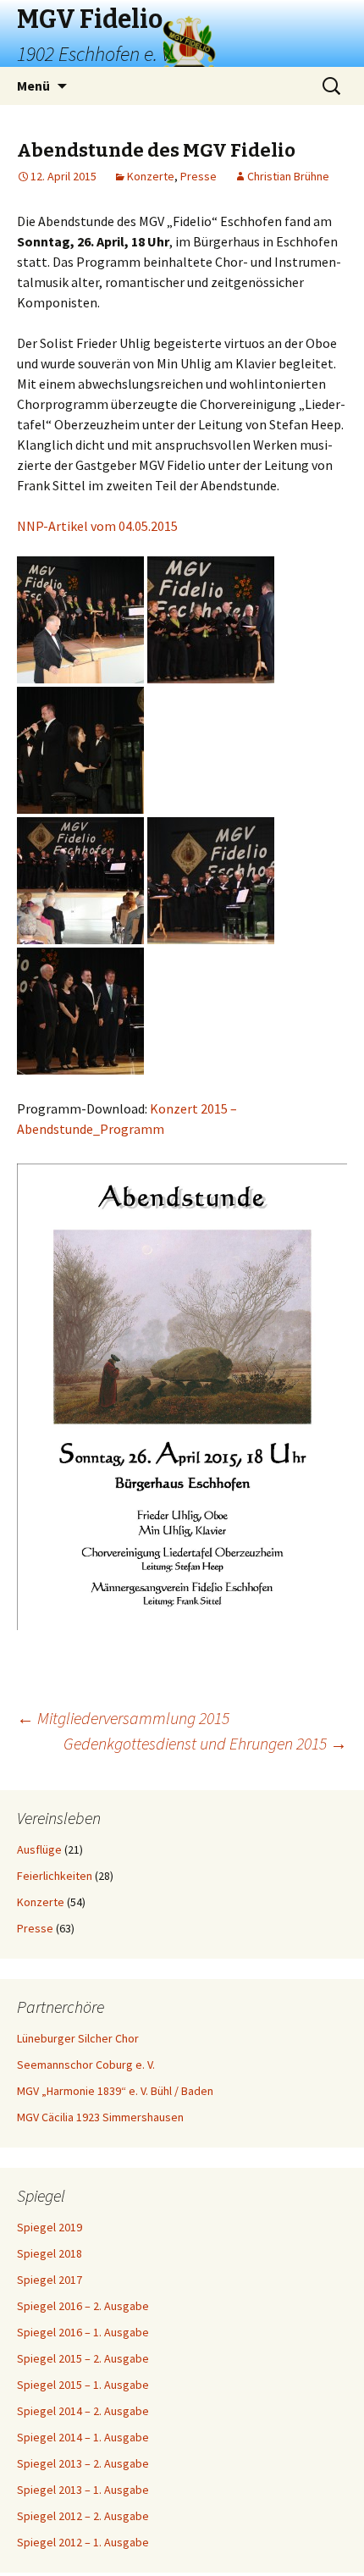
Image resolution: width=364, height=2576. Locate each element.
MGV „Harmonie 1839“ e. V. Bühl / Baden (115, 2091)
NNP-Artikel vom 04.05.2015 (97, 526)
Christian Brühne (288, 176)
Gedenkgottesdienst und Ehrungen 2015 (205, 1743)
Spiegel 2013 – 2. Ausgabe (83, 2463)
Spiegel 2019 (50, 2227)
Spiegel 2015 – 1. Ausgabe (83, 2385)
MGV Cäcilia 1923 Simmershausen (100, 2117)
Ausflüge (39, 1849)
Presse (199, 176)
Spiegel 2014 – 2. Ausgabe (83, 2411)
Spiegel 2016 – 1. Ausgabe (83, 2332)
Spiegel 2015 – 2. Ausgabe (83, 2358)
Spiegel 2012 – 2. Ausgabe (83, 2516)
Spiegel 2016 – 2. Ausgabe (83, 2306)
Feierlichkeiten (55, 1876)
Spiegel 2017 (50, 2280)
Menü (33, 86)
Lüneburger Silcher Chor (78, 2038)
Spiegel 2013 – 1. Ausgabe (83, 2490)
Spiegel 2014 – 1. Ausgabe (83, 2437)
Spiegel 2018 (50, 2253)
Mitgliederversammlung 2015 (123, 1718)
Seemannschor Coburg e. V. (86, 2065)
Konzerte (151, 176)
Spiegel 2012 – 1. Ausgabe (83, 2542)
